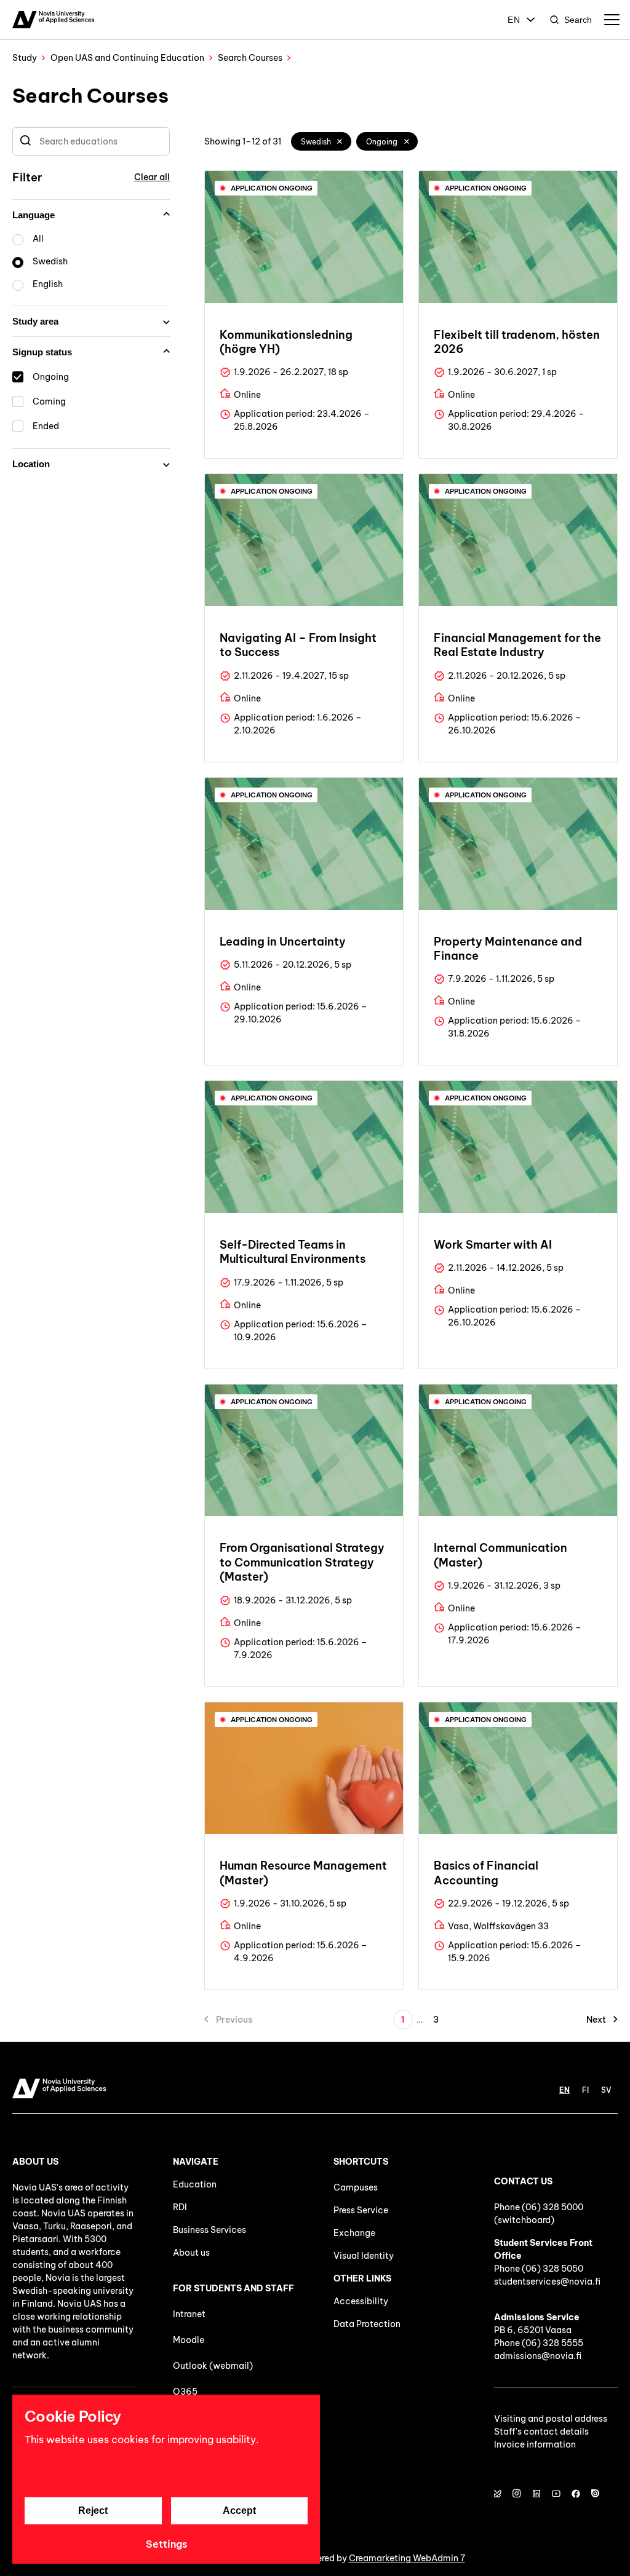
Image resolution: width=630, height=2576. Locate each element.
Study (25, 58)
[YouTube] (556, 2494)
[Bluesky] (497, 2494)
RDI (180, 2207)
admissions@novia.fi (538, 2356)
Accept (239, 2511)
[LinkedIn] (536, 2494)
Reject (93, 2511)
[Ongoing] (407, 141)
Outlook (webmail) (213, 2366)
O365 (185, 2392)
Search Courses (250, 58)
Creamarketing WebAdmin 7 (407, 2558)
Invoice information (535, 2444)
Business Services (209, 2230)
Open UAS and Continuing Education (127, 58)
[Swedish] (340, 141)
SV (606, 2090)
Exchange (354, 2233)
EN (514, 20)
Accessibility (361, 2301)
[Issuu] (596, 2494)
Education (195, 2184)
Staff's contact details (541, 2432)
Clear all (152, 177)
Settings (166, 2544)
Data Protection (367, 2324)
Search (578, 20)
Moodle (189, 2340)
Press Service (361, 2210)
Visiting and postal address (551, 2419)
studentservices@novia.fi (547, 2282)
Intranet (189, 2314)
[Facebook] (576, 2494)
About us (191, 2253)
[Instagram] (517, 2494)
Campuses (356, 2187)
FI (585, 2090)
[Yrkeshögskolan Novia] (53, 20)
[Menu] (612, 20)
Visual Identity (364, 2256)
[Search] (26, 141)
